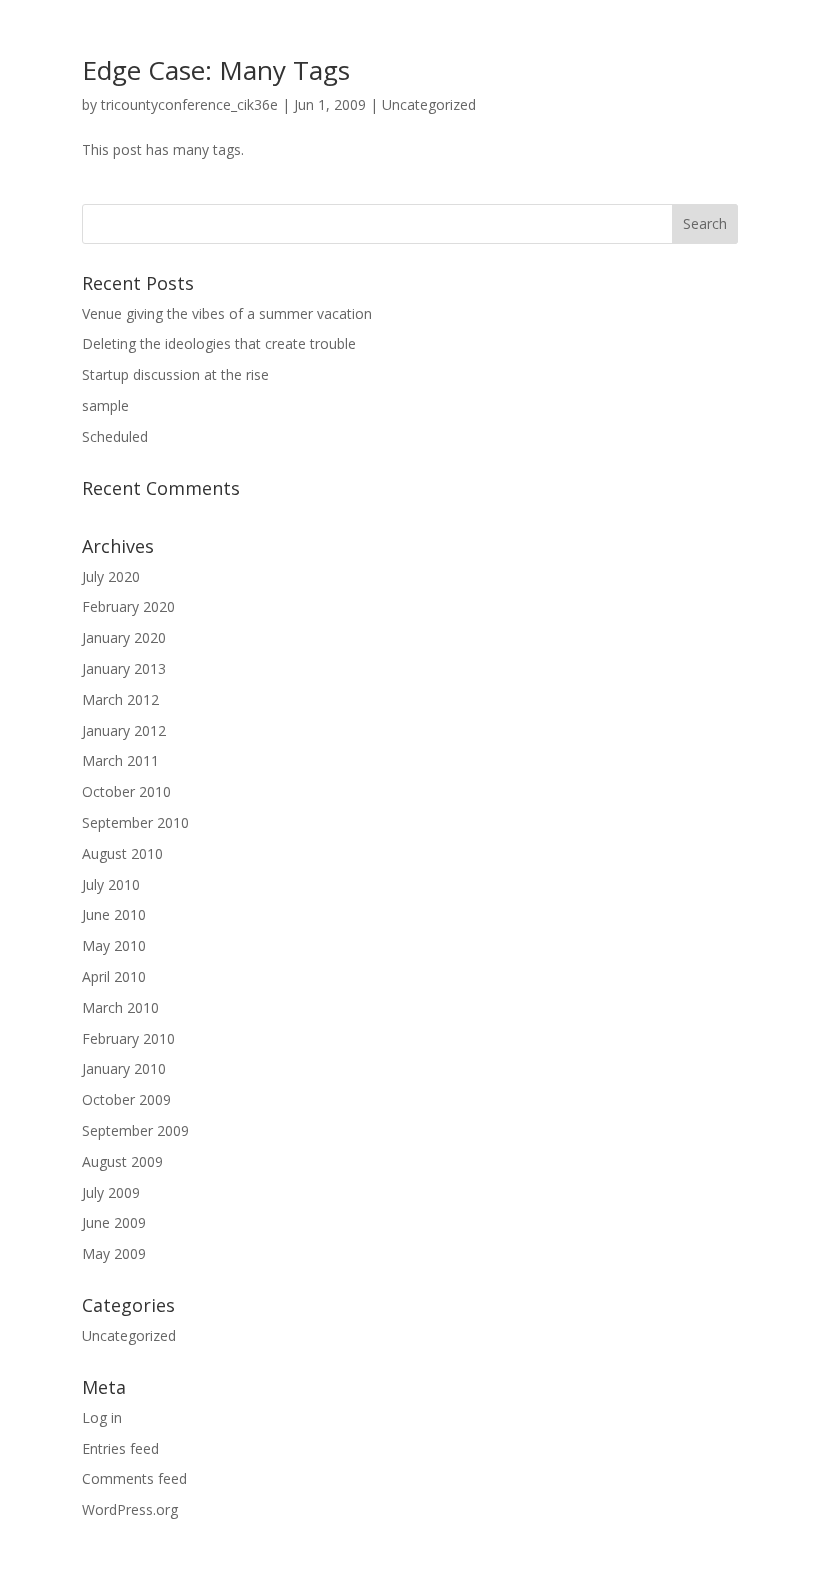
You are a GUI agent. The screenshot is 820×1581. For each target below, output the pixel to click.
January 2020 (124, 637)
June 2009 (114, 1222)
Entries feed (120, 1448)
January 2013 (124, 668)
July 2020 (111, 576)
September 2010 (135, 822)
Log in (102, 1417)
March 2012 (120, 699)
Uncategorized (429, 104)
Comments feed (134, 1478)
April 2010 (114, 976)
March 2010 (120, 1007)
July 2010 (111, 884)
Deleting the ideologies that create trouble (219, 343)
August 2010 (122, 853)
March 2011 (120, 760)
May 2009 (114, 1253)
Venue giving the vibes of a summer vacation (227, 313)
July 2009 (111, 1192)
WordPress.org (130, 1509)
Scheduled (115, 436)
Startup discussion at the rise (175, 374)
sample (105, 405)
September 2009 (135, 1130)
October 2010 (126, 791)
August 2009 (122, 1161)
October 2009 (126, 1099)
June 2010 (114, 914)
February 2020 (128, 606)
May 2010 (114, 945)
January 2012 (124, 730)
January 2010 (124, 1068)
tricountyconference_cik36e (189, 104)
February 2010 (128, 1038)
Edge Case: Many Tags (216, 70)
